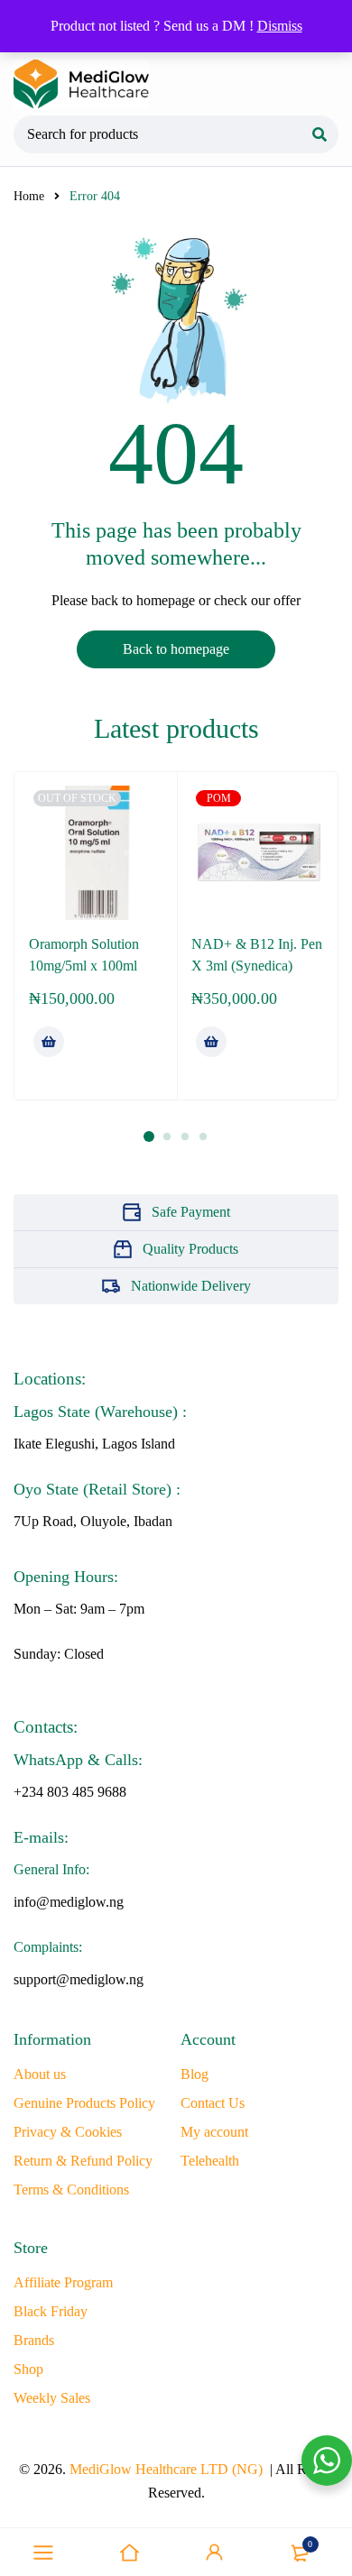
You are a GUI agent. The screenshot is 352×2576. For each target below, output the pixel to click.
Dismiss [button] (280, 26)
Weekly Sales (52, 2398)
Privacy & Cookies (68, 2132)
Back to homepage (176, 649)
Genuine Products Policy (84, 2103)
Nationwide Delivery (191, 1286)
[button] (211, 1042)
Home (29, 196)
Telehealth (210, 2161)
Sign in (215, 2553)
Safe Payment (191, 1212)
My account (214, 2132)
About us (40, 2074)
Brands (34, 2340)
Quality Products (190, 1249)
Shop (28, 2369)
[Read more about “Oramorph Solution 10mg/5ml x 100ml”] (49, 1042)
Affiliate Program (63, 2282)
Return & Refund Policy (83, 2161)
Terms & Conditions (71, 2190)
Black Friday (51, 2311)
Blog (195, 2074)
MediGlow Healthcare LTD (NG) (166, 2469)
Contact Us (213, 2103)
